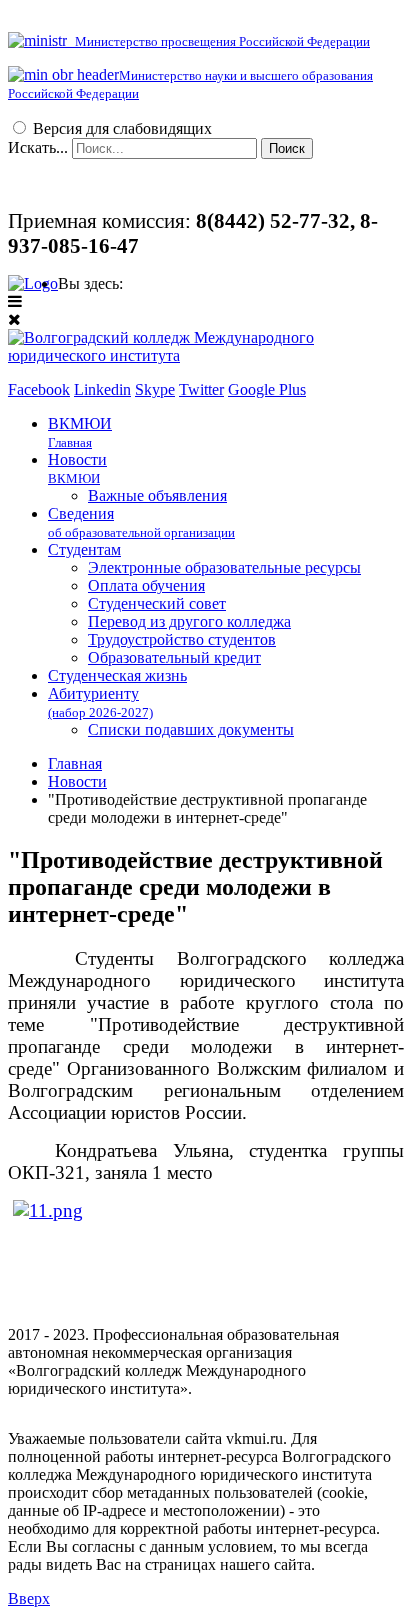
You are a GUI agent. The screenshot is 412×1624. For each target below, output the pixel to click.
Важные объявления (157, 495)
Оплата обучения (146, 585)
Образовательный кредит (174, 657)
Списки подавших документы (191, 729)
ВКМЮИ (80, 432)
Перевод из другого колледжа (189, 621)
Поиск (287, 148)
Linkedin (102, 389)
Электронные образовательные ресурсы (224, 567)
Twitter (201, 389)
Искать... (38, 147)
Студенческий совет (157, 603)
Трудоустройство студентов (182, 639)
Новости (77, 468)
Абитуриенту (100, 702)
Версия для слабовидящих (122, 128)
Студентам (84, 549)
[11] (48, 1210)
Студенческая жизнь (117, 675)
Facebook (39, 389)
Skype (155, 389)
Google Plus (267, 389)
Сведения (141, 522)
